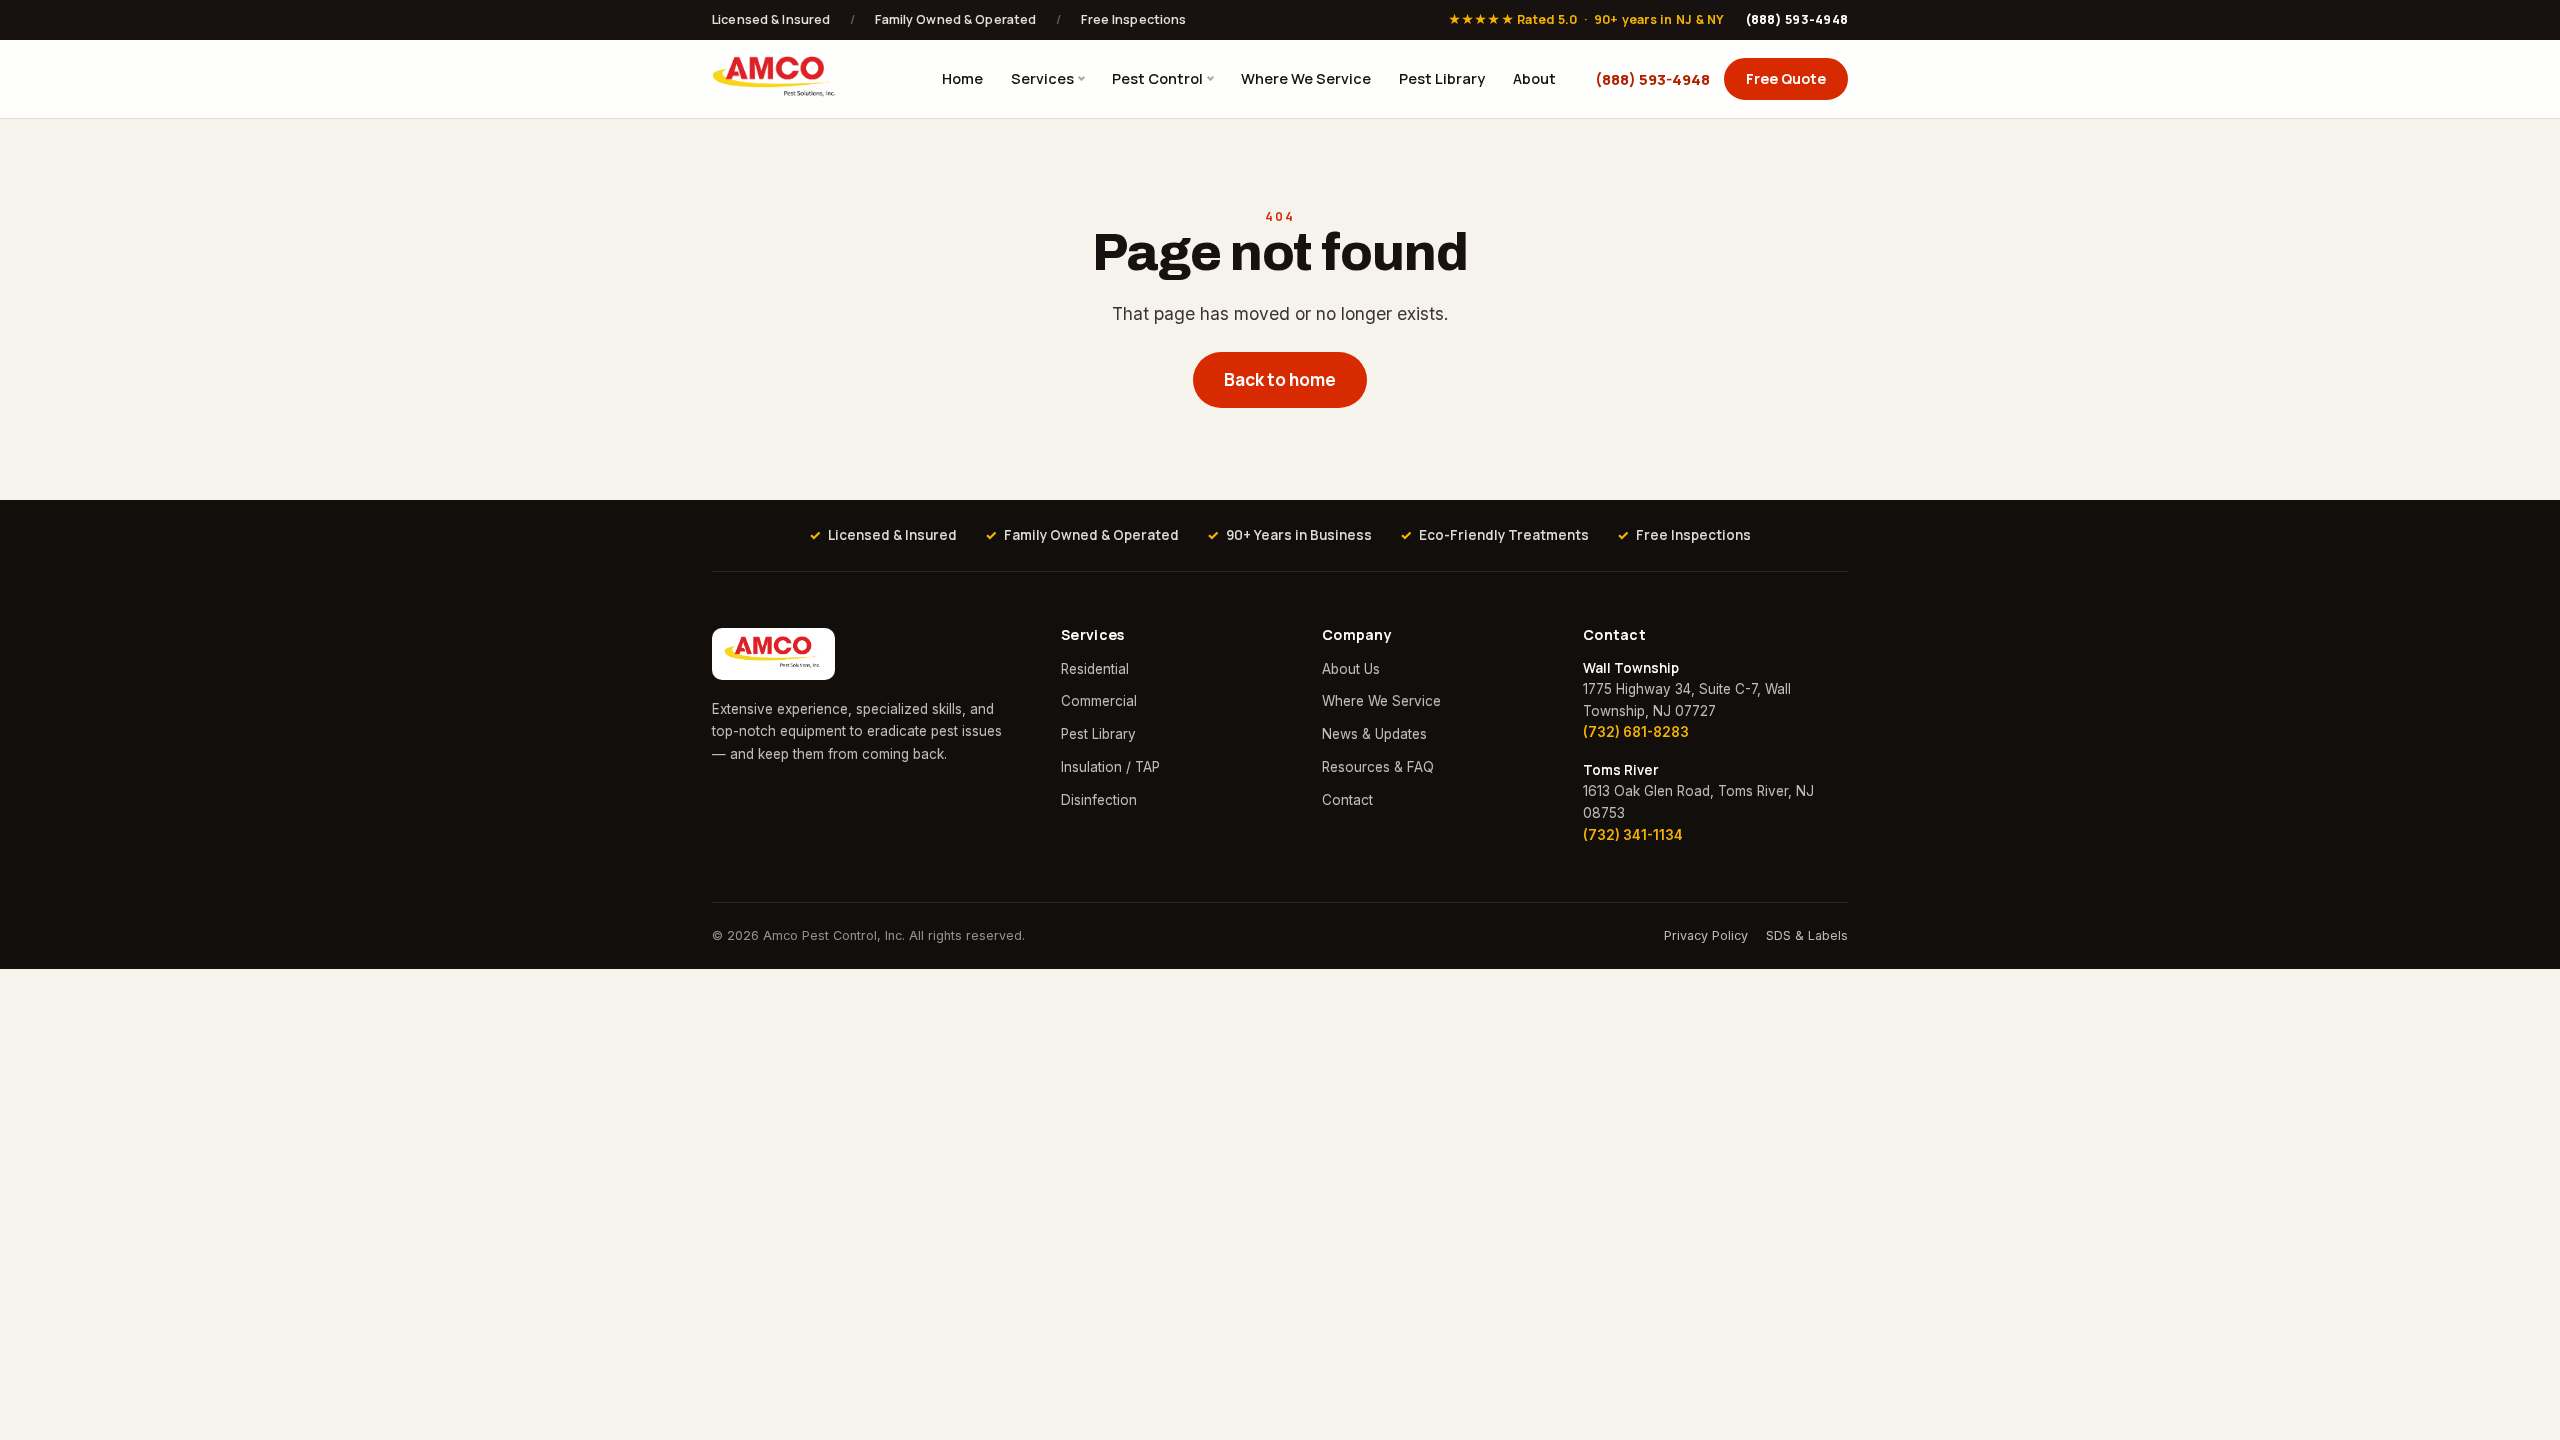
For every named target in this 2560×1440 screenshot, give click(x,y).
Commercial (1099, 701)
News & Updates (1374, 734)
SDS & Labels (1807, 935)
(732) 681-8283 (1636, 732)
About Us (1351, 669)
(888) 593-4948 (1797, 20)
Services (1042, 78)
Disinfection (1099, 800)
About (1534, 78)
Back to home (1280, 379)
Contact (1347, 800)
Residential (1095, 669)
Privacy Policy (1706, 935)
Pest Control (1157, 78)
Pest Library (1442, 78)
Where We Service (1306, 78)
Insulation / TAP (1110, 767)
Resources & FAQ (1378, 767)
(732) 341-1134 (1633, 835)
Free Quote (1786, 78)
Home (962, 78)
